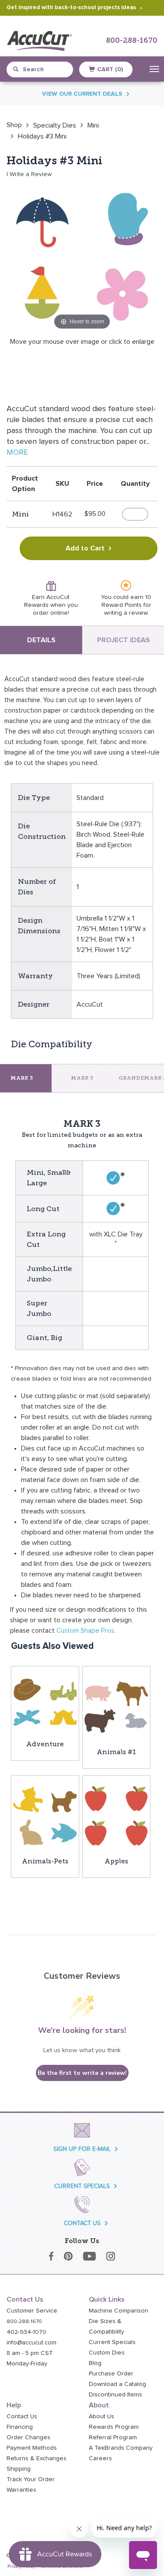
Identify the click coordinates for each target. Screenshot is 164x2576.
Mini (93, 125)
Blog (95, 2363)
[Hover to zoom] (82, 256)
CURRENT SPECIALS (82, 2186)
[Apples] (116, 1815)
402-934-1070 (26, 2332)
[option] (14, 125)
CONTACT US (82, 2223)
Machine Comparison (119, 2311)
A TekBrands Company (121, 2448)
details (41, 640)
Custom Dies (107, 2353)
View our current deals (82, 94)
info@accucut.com (31, 2343)
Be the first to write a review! (82, 2073)
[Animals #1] (116, 1706)
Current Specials (112, 2342)
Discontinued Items (115, 2395)
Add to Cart (85, 548)
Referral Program (113, 2438)
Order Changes (28, 2438)
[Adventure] (45, 1702)
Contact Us (22, 2417)
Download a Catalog (117, 2384)
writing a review (126, 613)
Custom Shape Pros (85, 1631)
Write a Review (31, 174)
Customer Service (32, 2311)
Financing (20, 2427)
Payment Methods (32, 2448)
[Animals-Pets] (45, 1815)
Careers (100, 2458)
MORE (17, 453)
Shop (14, 125)
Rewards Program (114, 2427)
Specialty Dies (55, 125)
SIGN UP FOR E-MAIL (82, 2149)
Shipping (19, 2469)
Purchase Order (111, 2374)
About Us (101, 2417)
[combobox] (44, 69)
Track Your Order (31, 2479)
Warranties (21, 2490)
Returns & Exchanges (37, 2458)
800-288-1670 (132, 41)
